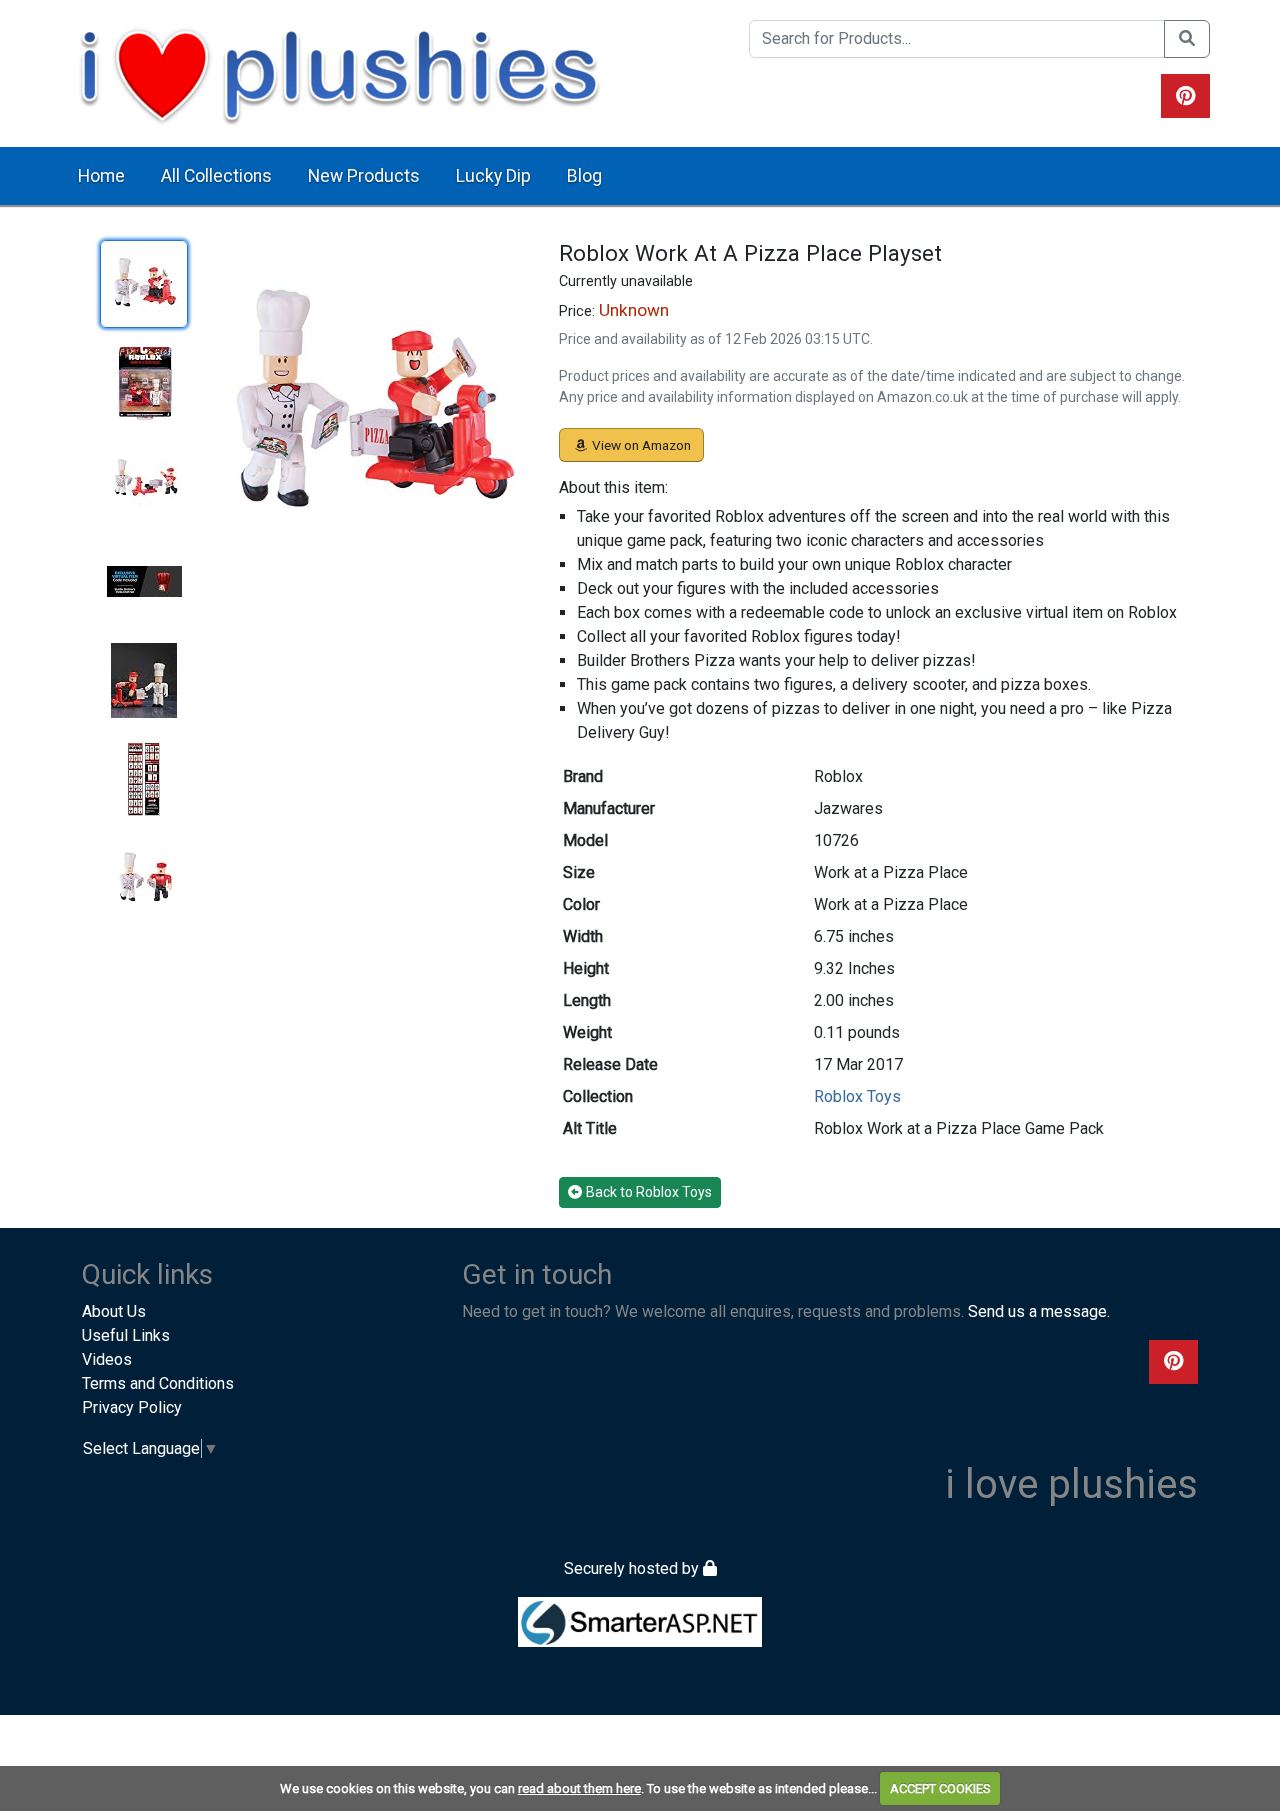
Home (101, 176)
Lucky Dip (493, 176)
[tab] (144, 284)
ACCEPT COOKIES (940, 1788)
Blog (584, 176)
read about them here (579, 1788)
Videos (107, 1359)
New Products (364, 176)
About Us (114, 1311)
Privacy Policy (132, 1407)
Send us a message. (1039, 1311)
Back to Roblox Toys (649, 1192)
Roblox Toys (857, 1096)
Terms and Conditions (158, 1383)
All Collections (216, 176)
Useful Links (126, 1335)
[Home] (339, 72)
